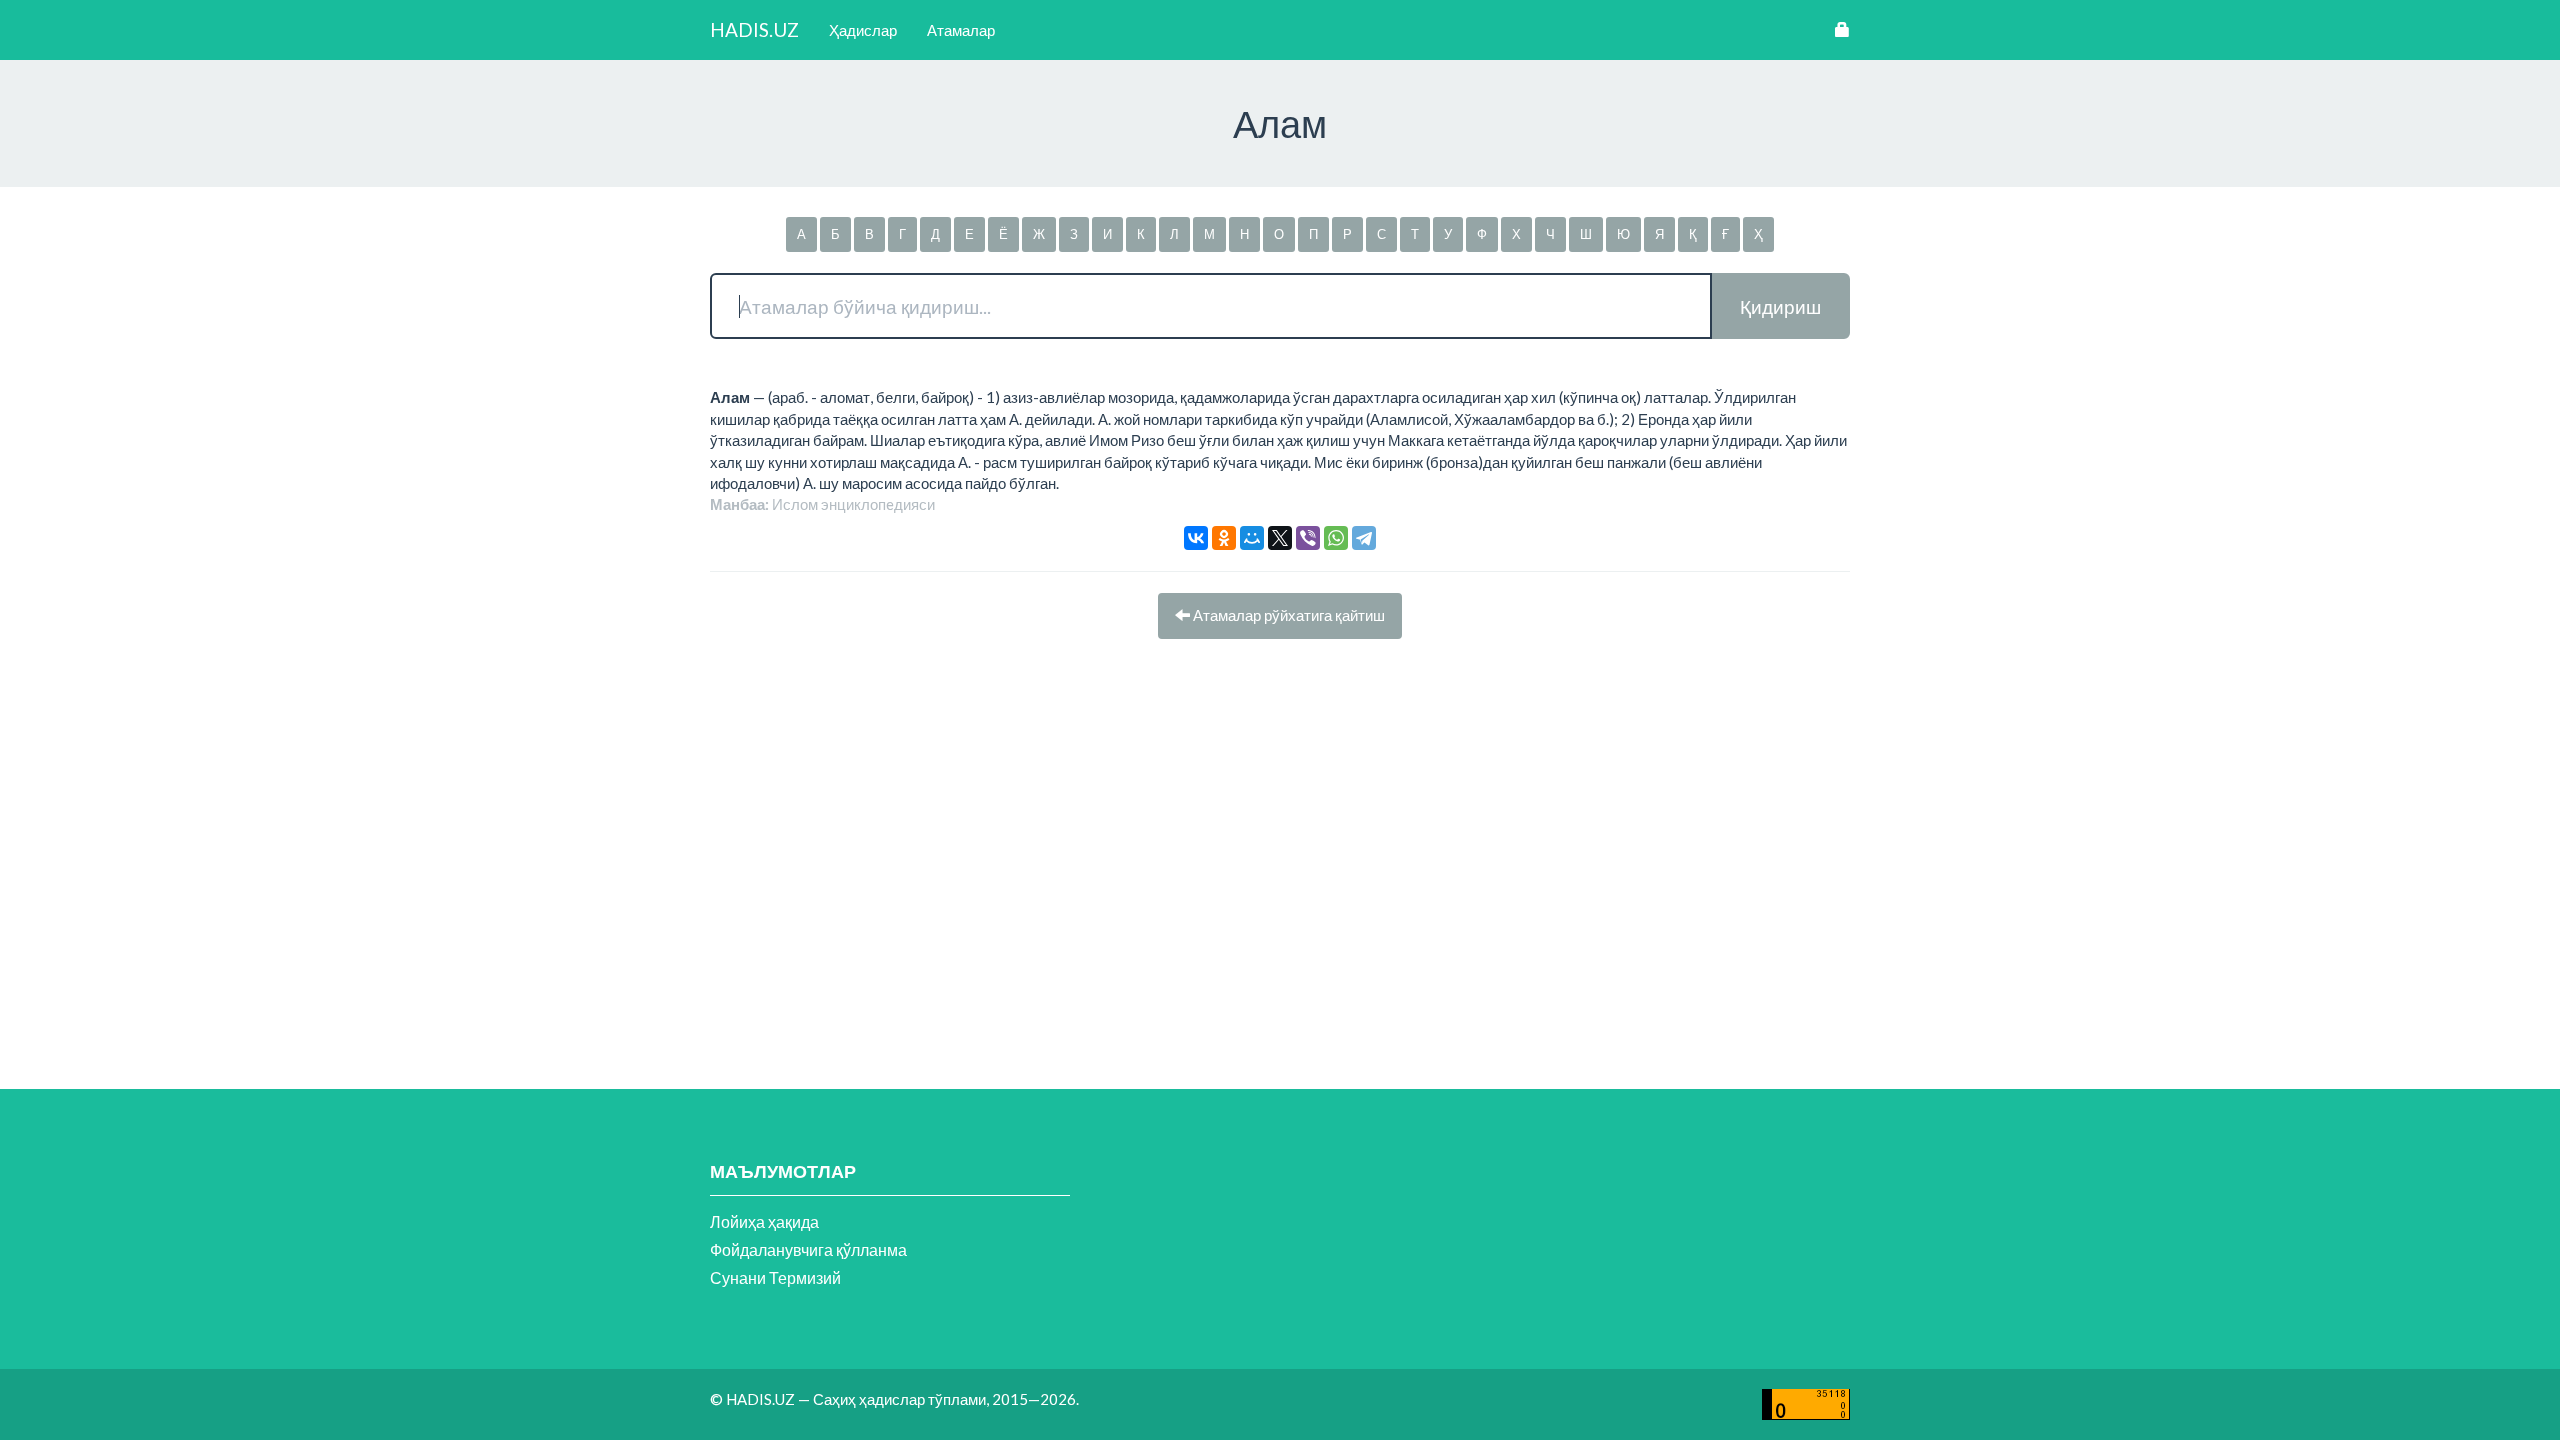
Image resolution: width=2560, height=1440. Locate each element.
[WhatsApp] (1336, 538)
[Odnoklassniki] (1224, 538)
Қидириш (1780, 306)
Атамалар (961, 30)
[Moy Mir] (1252, 538)
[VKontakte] (1196, 538)
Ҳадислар (863, 30)
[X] (1280, 538)
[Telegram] (1364, 538)
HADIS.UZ (754, 29)
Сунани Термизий (775, 1277)
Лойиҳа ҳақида (764, 1221)
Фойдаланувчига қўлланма (808, 1249)
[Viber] (1308, 538)
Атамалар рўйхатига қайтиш (1287, 615)
